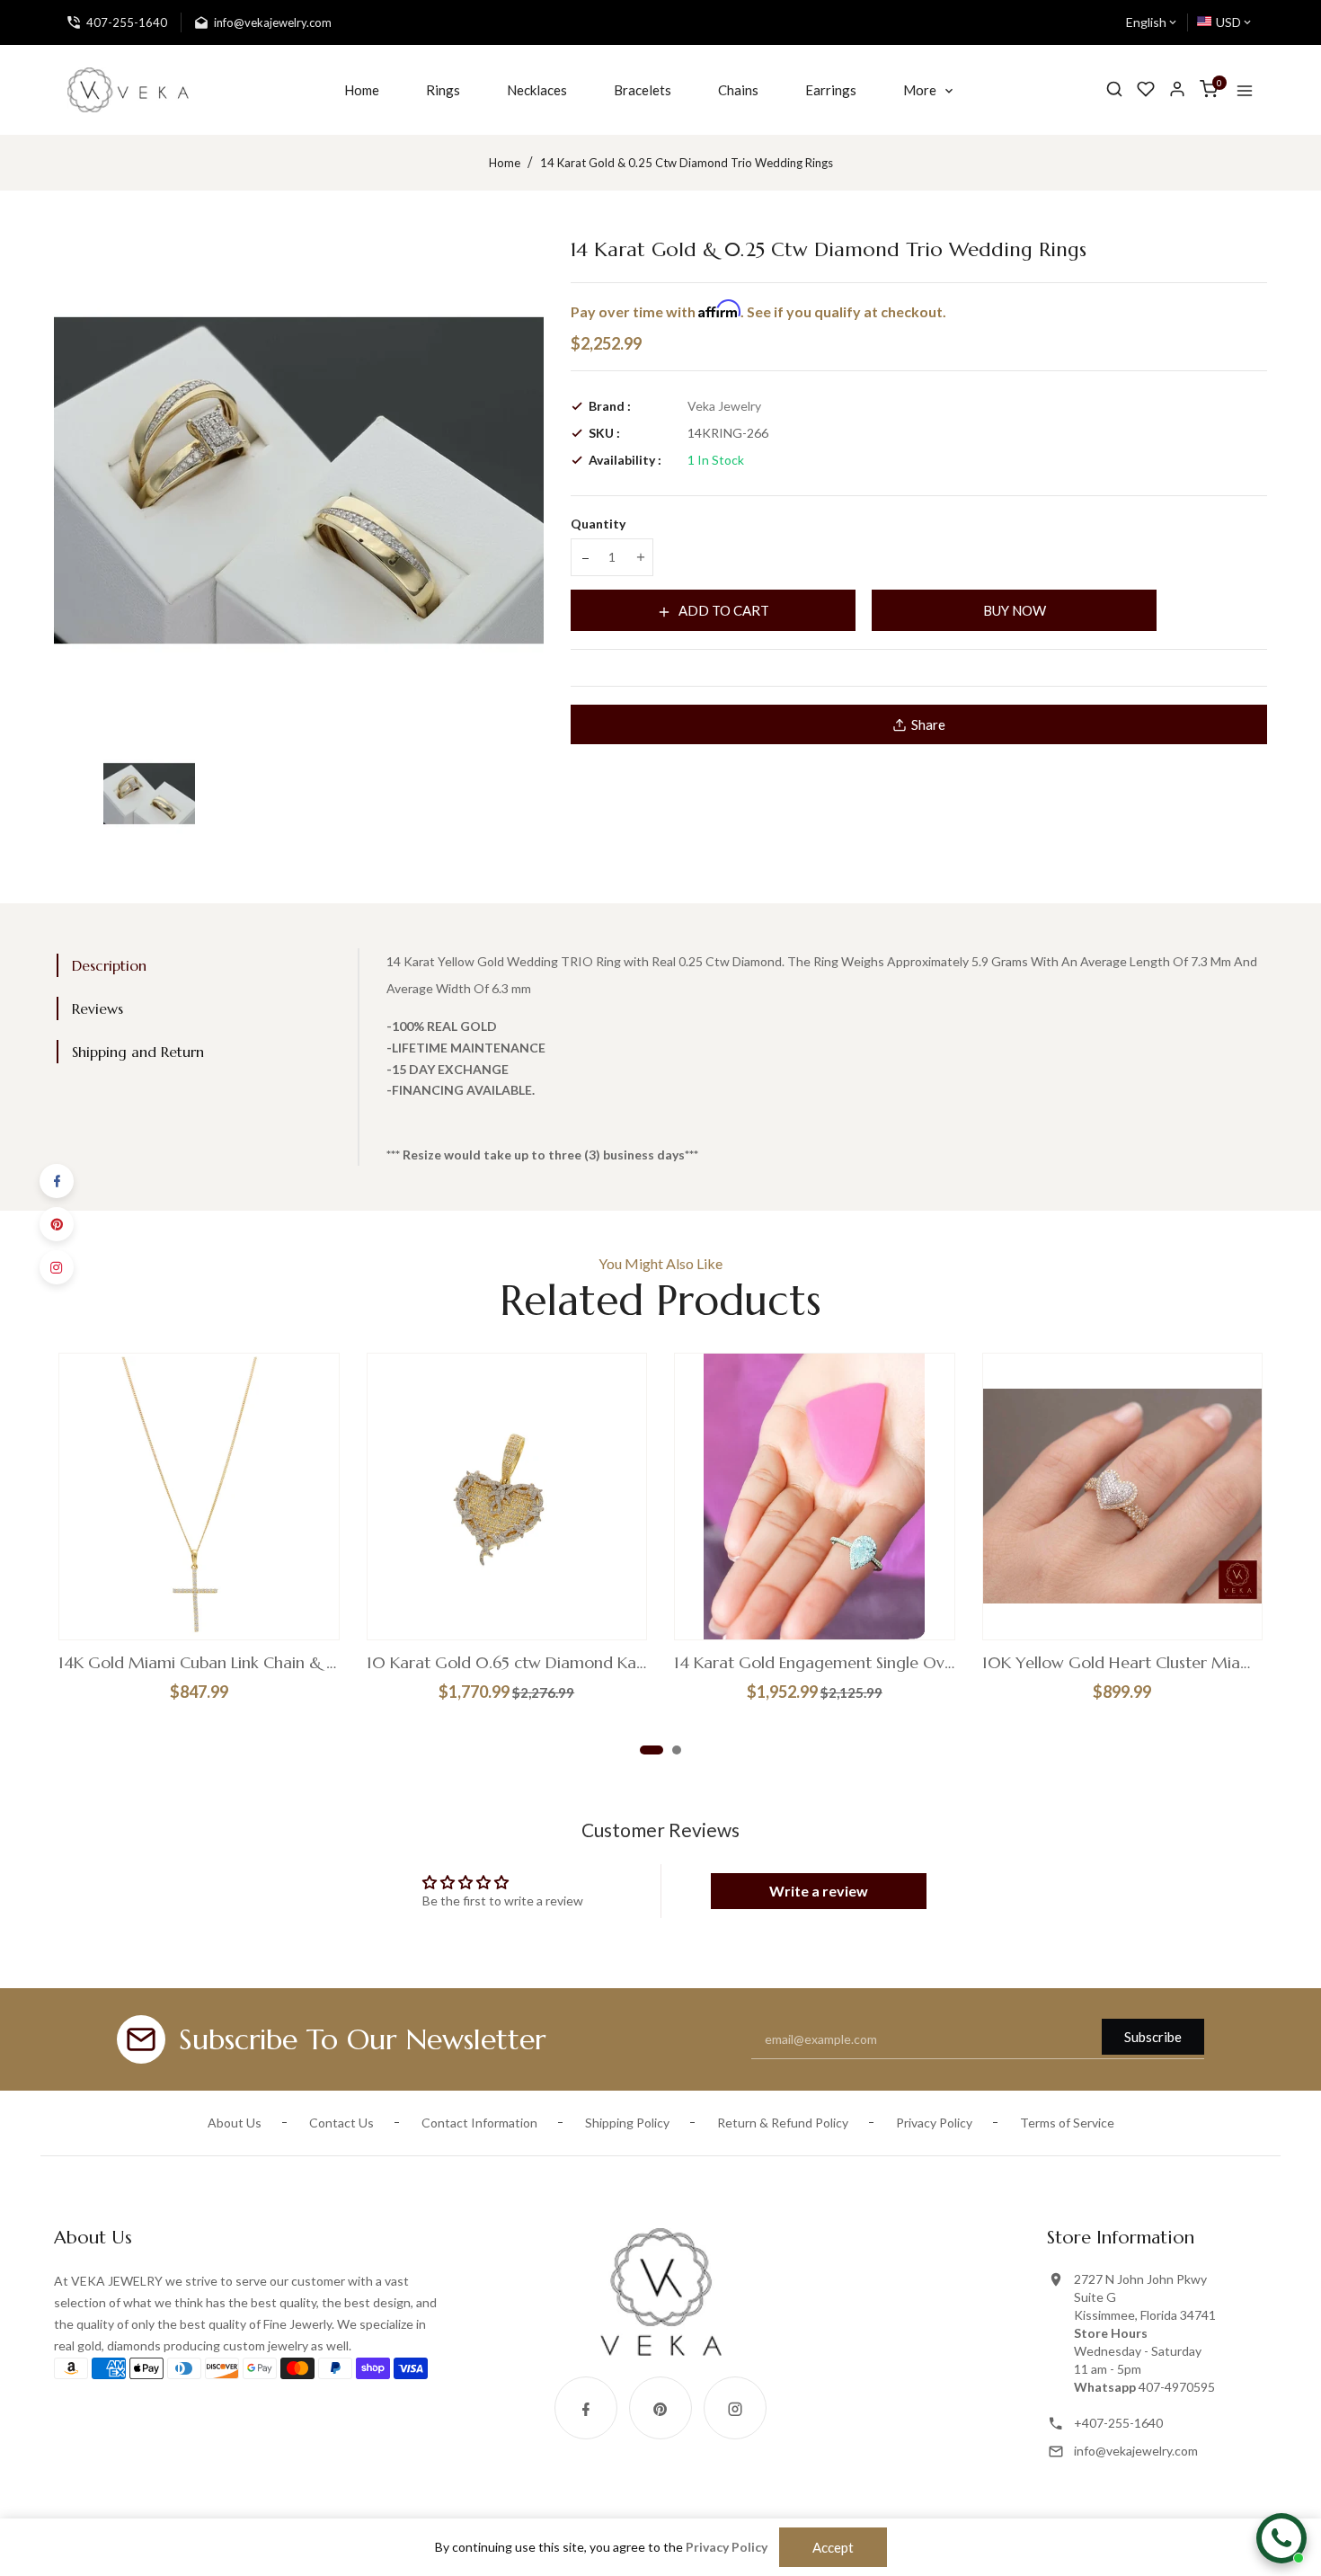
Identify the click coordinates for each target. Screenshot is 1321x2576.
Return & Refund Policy (783, 2123)
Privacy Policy (934, 2123)
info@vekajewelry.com (1136, 2451)
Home (505, 163)
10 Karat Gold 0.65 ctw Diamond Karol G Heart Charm (507, 1663)
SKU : (604, 433)
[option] (149, 794)
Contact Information (479, 2123)
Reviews (98, 1008)
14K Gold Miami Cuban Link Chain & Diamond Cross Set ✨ (199, 1663)
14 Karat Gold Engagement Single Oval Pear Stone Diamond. (815, 1663)
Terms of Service (1067, 2123)
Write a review (819, 1891)
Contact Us (341, 2123)
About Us (235, 2123)
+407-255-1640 (1118, 2423)
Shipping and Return (138, 1052)
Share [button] (928, 724)
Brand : (610, 406)
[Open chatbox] (1281, 2538)
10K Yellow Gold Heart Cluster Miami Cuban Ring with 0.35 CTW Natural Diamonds (1123, 1663)
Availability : (625, 460)
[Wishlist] (1146, 89)
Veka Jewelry (724, 406)
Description (109, 965)
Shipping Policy (627, 2123)
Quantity (598, 524)
